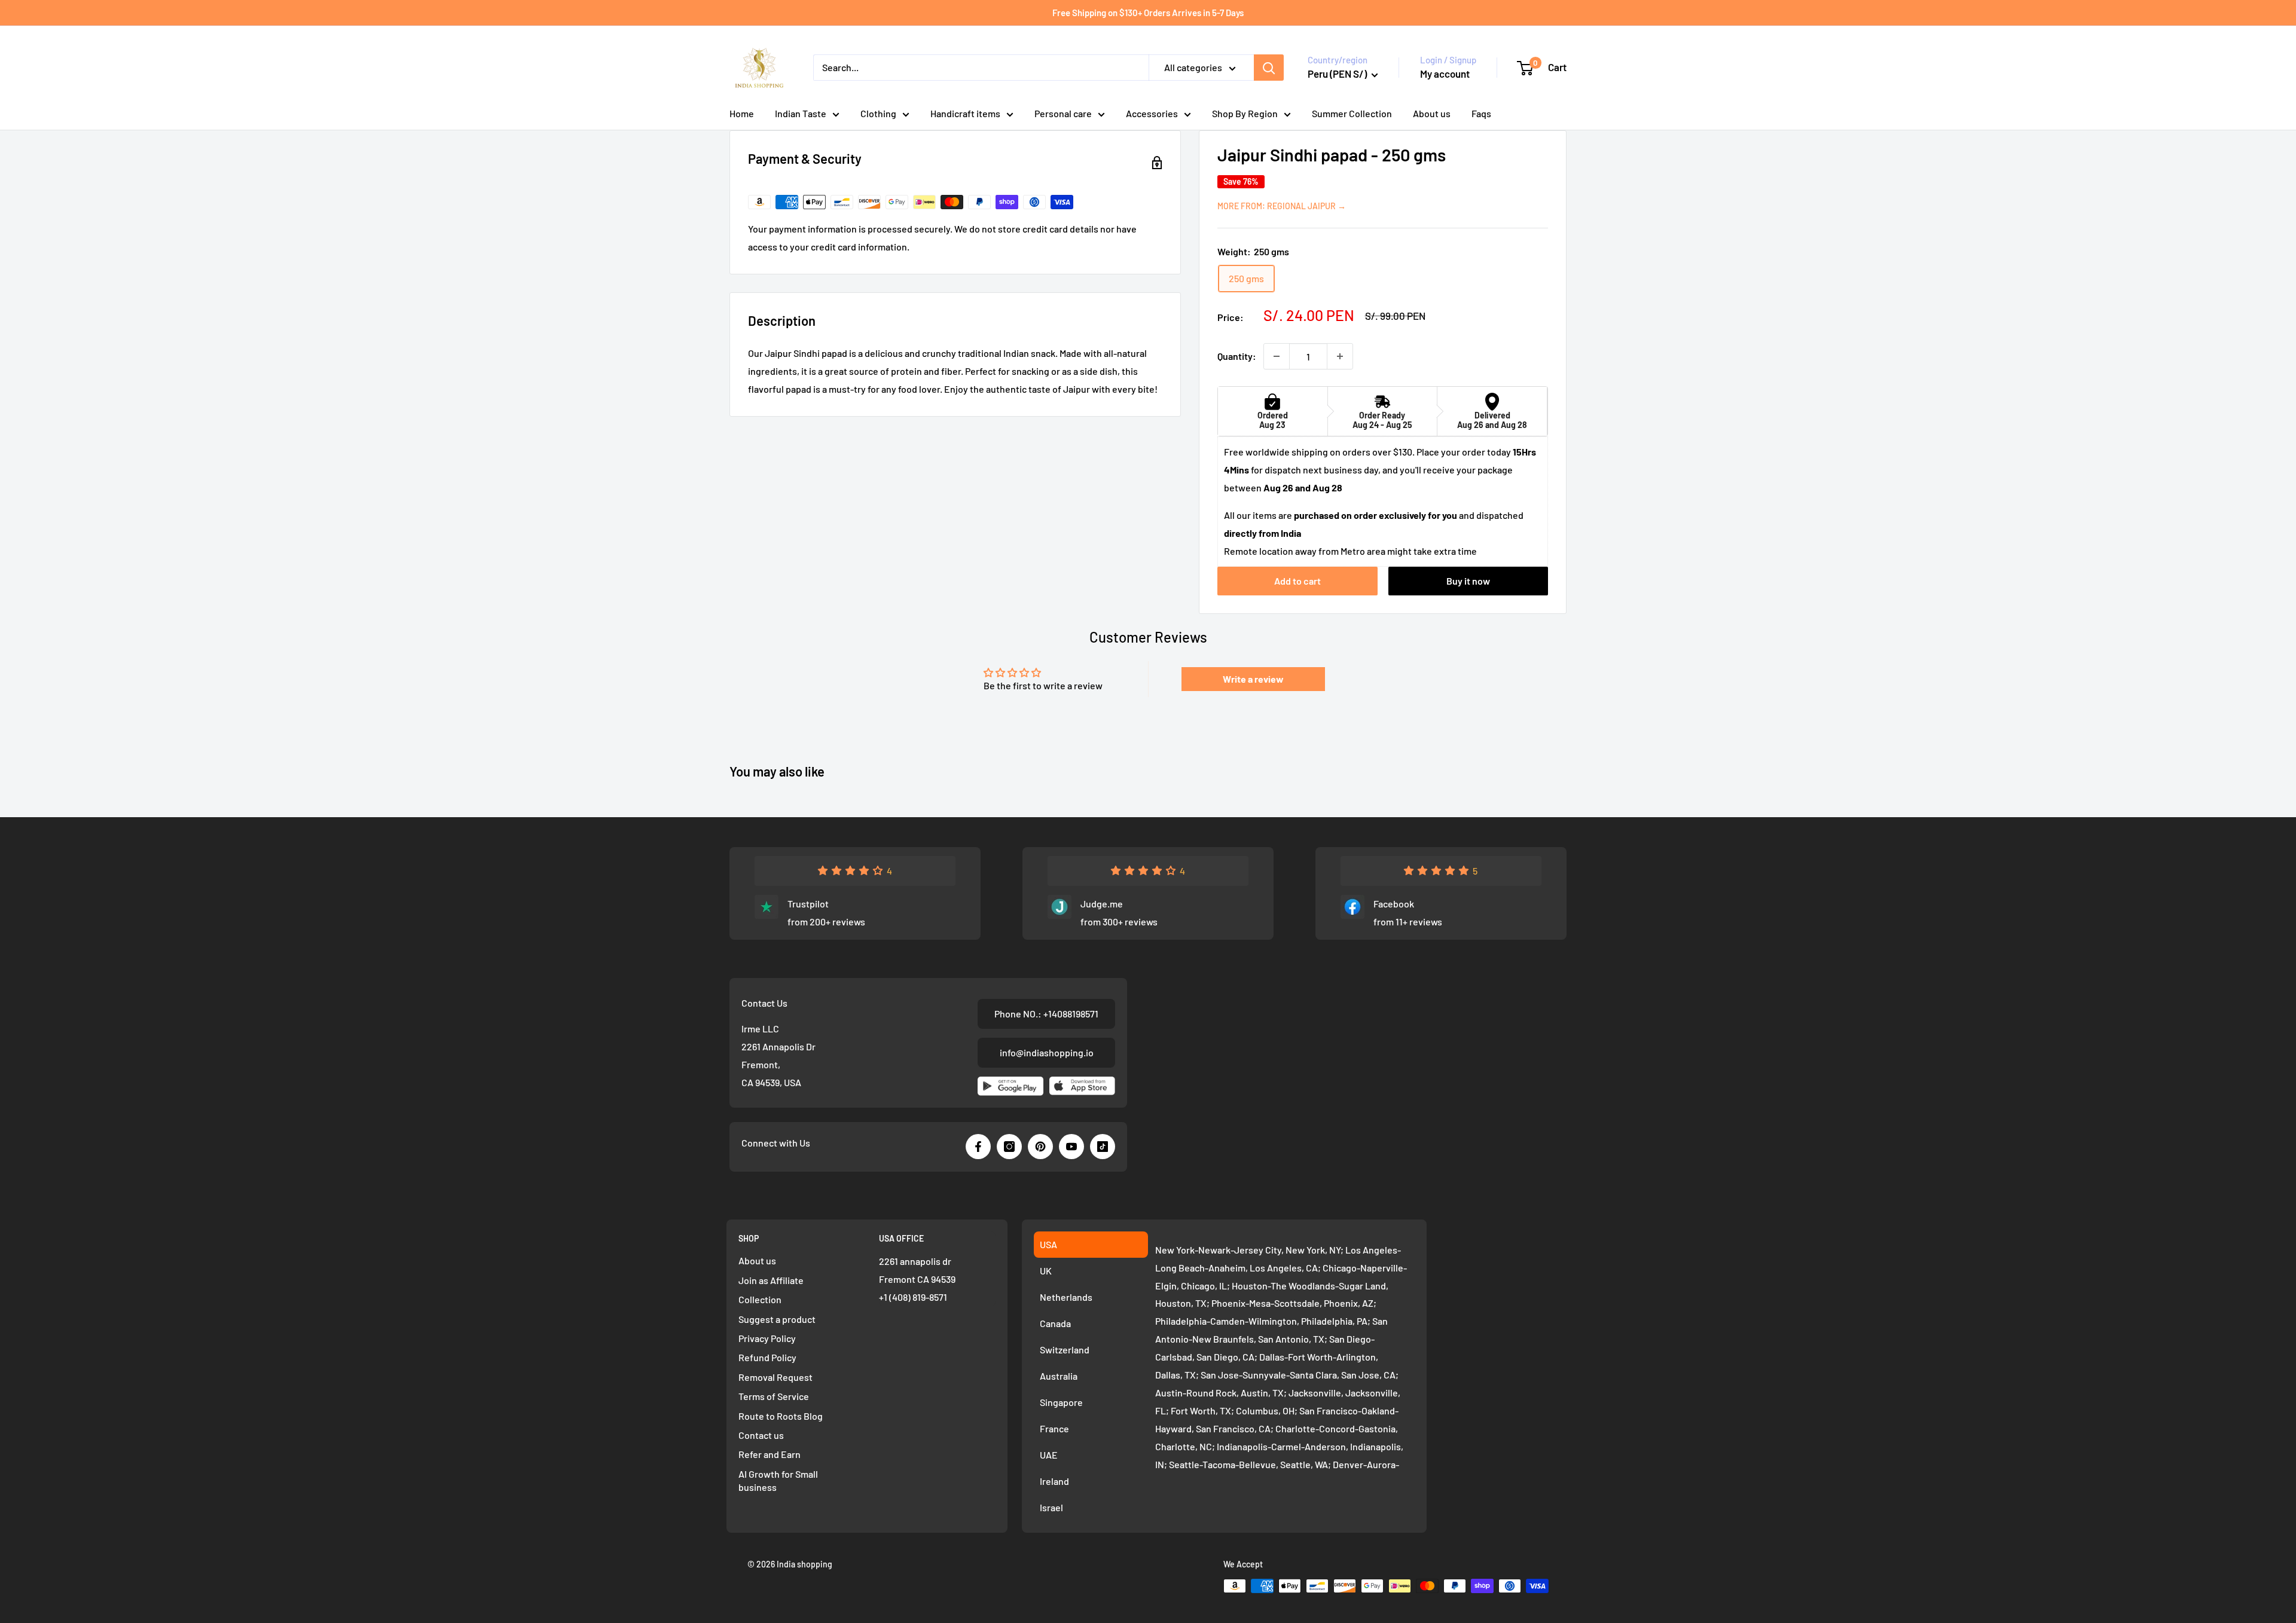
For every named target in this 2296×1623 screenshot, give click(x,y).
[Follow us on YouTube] (1071, 1147)
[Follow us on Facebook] (978, 1147)
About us (1432, 113)
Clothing (878, 113)
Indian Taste (801, 113)
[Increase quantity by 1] (1340, 356)
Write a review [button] (1253, 679)
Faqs (1481, 113)
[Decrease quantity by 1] (1277, 356)
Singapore (1061, 1402)
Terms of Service (774, 1396)
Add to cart (1297, 581)
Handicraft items (965, 113)
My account (1445, 74)
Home (742, 113)
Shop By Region (1245, 113)
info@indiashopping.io (1047, 1052)
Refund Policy (767, 1357)
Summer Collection (1352, 113)
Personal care (1063, 113)
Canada (1055, 1323)
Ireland (1054, 1481)
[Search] (1269, 68)
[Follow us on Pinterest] (1040, 1147)
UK (1046, 1271)
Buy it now (1468, 581)
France (1054, 1428)
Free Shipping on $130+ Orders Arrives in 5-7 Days (1148, 13)
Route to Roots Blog (781, 1416)
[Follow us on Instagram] (1009, 1147)
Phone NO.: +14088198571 (1046, 1014)
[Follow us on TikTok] (1103, 1147)
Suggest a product (777, 1319)
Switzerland (1065, 1350)
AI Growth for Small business (778, 1480)
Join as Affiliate (771, 1280)
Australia (1059, 1376)
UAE (1049, 1455)
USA (1048, 1244)
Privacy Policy (767, 1338)
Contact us (761, 1435)
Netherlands (1066, 1297)
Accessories (1152, 113)
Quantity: (1237, 356)
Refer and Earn (770, 1454)
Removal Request (775, 1377)
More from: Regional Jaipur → (1282, 206)
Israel (1051, 1507)
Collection (760, 1299)
